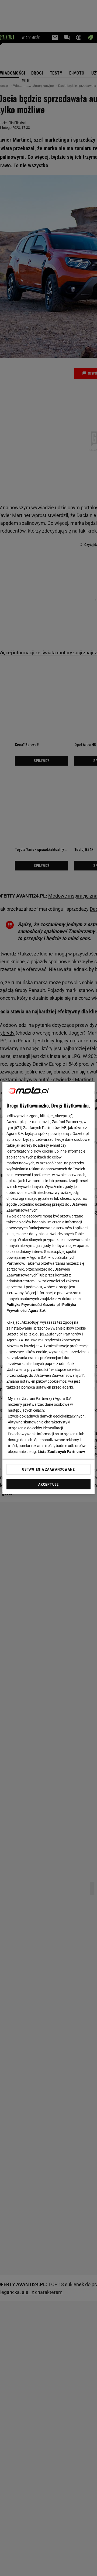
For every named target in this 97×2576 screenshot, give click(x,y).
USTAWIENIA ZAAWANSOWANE (48, 1469)
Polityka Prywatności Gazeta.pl (33, 1305)
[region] (48, 1288)
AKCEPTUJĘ (48, 1484)
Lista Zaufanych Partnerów (61, 1452)
